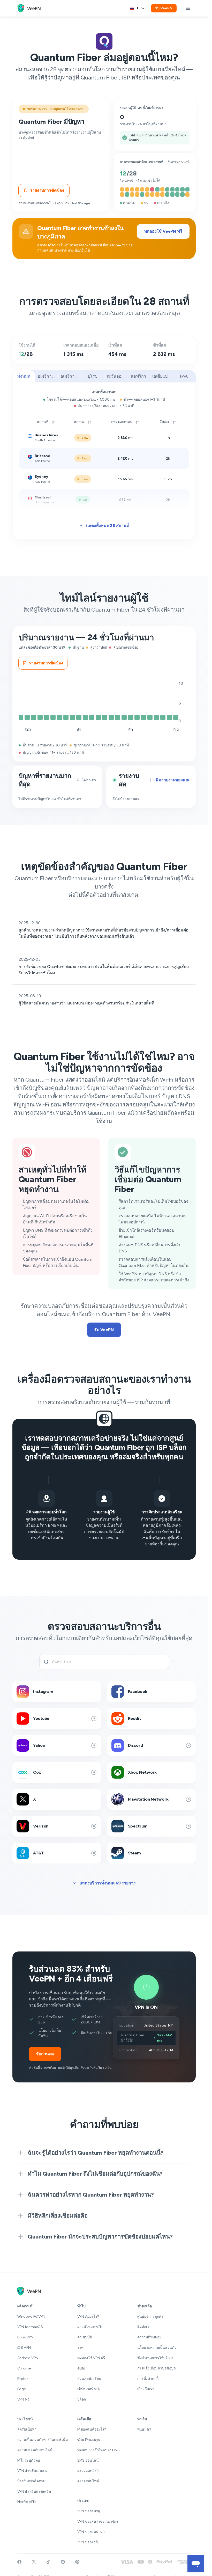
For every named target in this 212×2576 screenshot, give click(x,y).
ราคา (82, 2348)
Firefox (23, 2379)
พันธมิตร (144, 2429)
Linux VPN (25, 2337)
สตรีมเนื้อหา (27, 2429)
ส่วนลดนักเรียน (89, 2379)
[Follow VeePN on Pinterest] (77, 2562)
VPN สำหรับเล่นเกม (33, 2471)
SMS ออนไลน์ (88, 2460)
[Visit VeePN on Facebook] (19, 2562)
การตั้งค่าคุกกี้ (148, 2379)
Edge (22, 2389)
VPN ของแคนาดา (91, 2532)
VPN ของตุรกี (88, 2542)
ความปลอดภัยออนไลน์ (35, 2450)
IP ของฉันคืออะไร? (92, 2429)
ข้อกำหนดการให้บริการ (156, 2358)
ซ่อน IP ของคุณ (89, 2440)
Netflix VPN (26, 2502)
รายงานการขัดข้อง (47, 190)
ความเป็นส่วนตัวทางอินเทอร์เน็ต (43, 2440)
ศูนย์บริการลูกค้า (150, 2317)
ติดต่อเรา (144, 2327)
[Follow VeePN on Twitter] (34, 2562)
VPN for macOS (30, 2327)
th (137, 8)
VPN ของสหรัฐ (89, 2511)
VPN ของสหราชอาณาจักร (98, 2522)
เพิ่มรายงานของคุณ (172, 780)
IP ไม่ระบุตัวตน (29, 2460)
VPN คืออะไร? (88, 2317)
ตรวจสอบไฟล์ (88, 2481)
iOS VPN (24, 2348)
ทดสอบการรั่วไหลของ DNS (99, 2450)
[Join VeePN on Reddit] (63, 2562)
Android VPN (28, 2358)
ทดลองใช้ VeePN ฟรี (163, 231)
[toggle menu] (188, 8)
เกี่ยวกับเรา (146, 2389)
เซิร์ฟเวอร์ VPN (89, 2389)
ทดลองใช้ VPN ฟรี (91, 2358)
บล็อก (82, 2399)
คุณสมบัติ (85, 2337)
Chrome (24, 2368)
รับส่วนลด (45, 2054)
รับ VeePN (164, 8)
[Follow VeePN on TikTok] (48, 2562)
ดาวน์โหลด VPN (90, 2327)
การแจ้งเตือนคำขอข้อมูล (157, 2368)
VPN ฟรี (23, 2399)
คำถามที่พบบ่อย (149, 2337)
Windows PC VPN (31, 2317)
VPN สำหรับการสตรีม (34, 2491)
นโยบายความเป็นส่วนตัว (157, 2348)
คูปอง (82, 2368)
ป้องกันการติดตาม (31, 2481)
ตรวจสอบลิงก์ (88, 2471)
